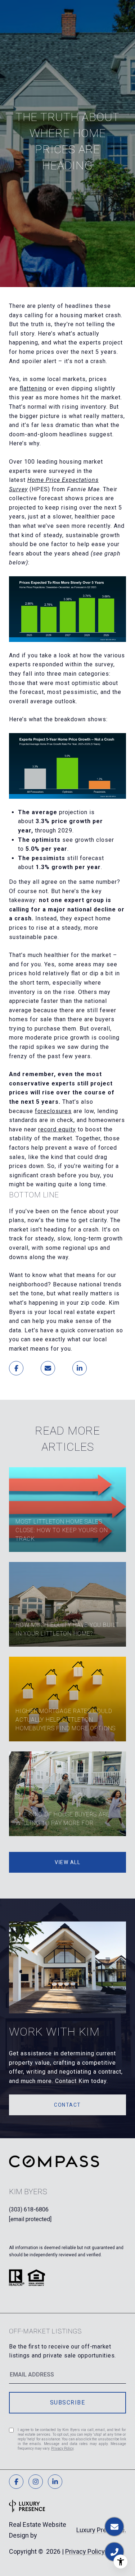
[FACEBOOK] (16, 2482)
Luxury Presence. (101, 2530)
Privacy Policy (62, 2448)
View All (67, 1862)
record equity (57, 1129)
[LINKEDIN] (55, 2482)
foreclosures (53, 1111)
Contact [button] (67, 2105)
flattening (33, 388)
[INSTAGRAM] (36, 2482)
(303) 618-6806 (29, 2209)
